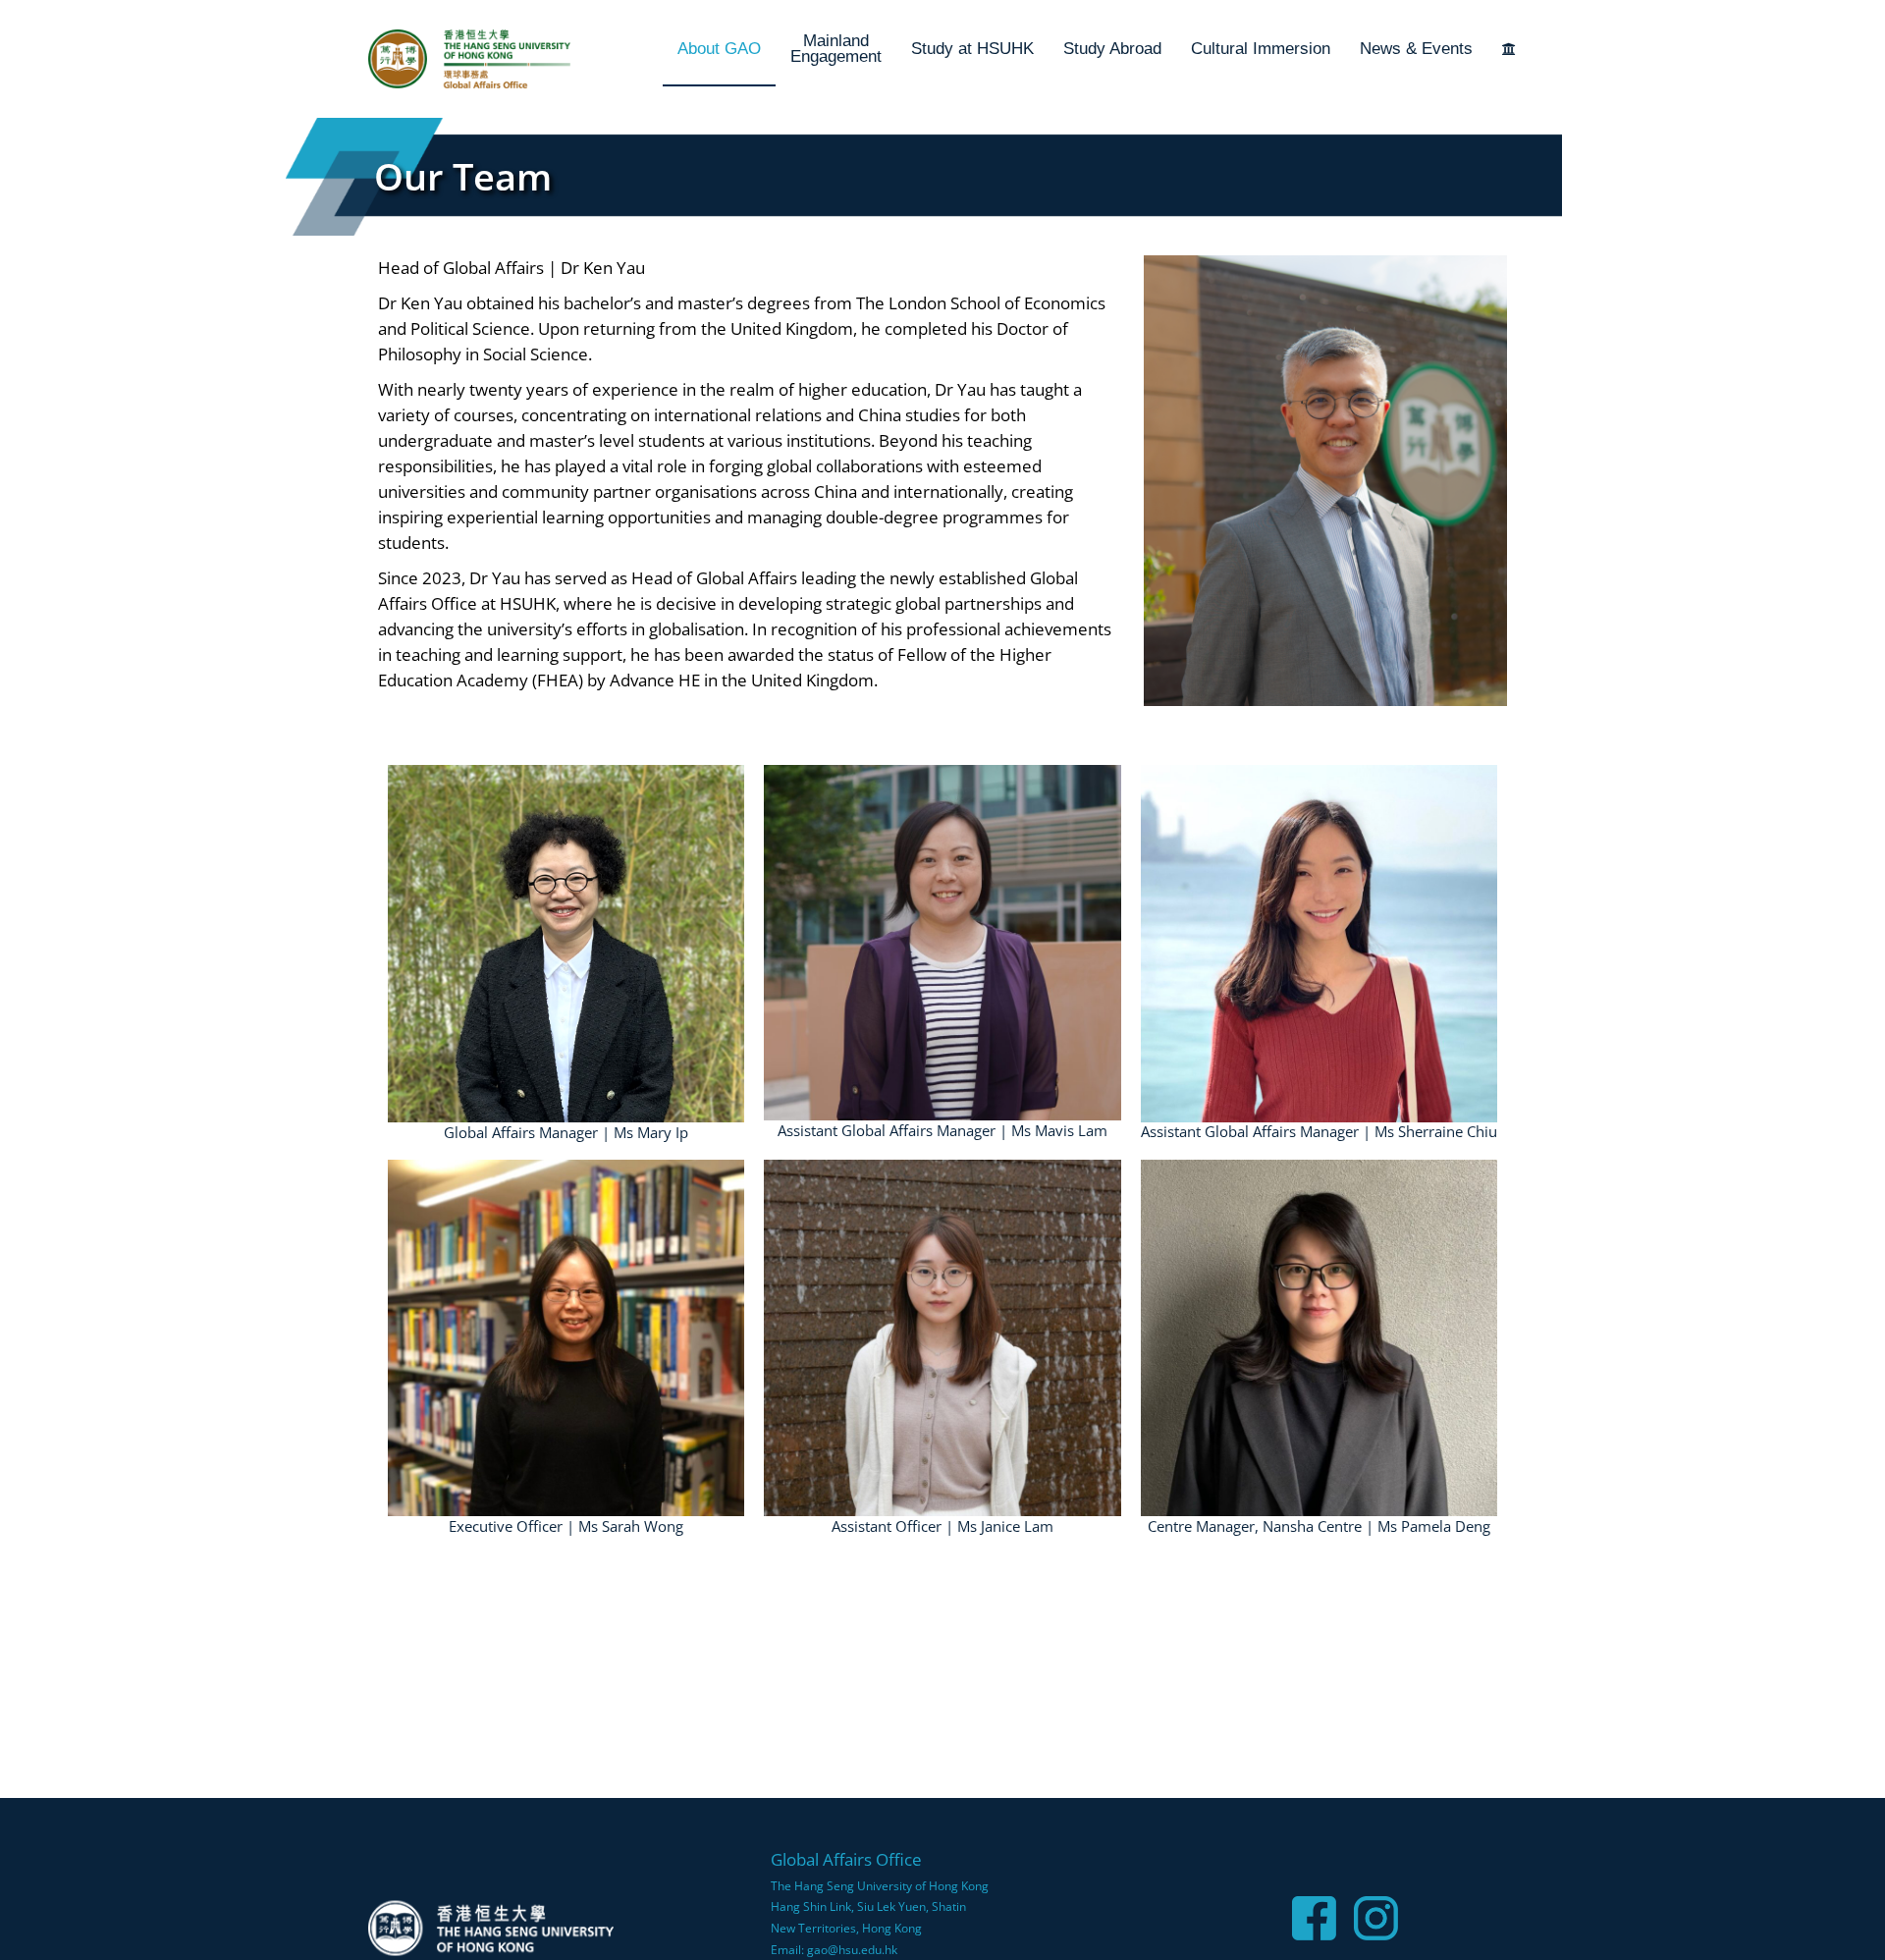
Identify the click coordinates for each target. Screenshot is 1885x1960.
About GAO (719, 49)
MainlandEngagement (836, 49)
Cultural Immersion (1261, 49)
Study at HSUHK (972, 49)
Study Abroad (1112, 49)
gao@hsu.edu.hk (852, 1950)
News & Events (1416, 49)
